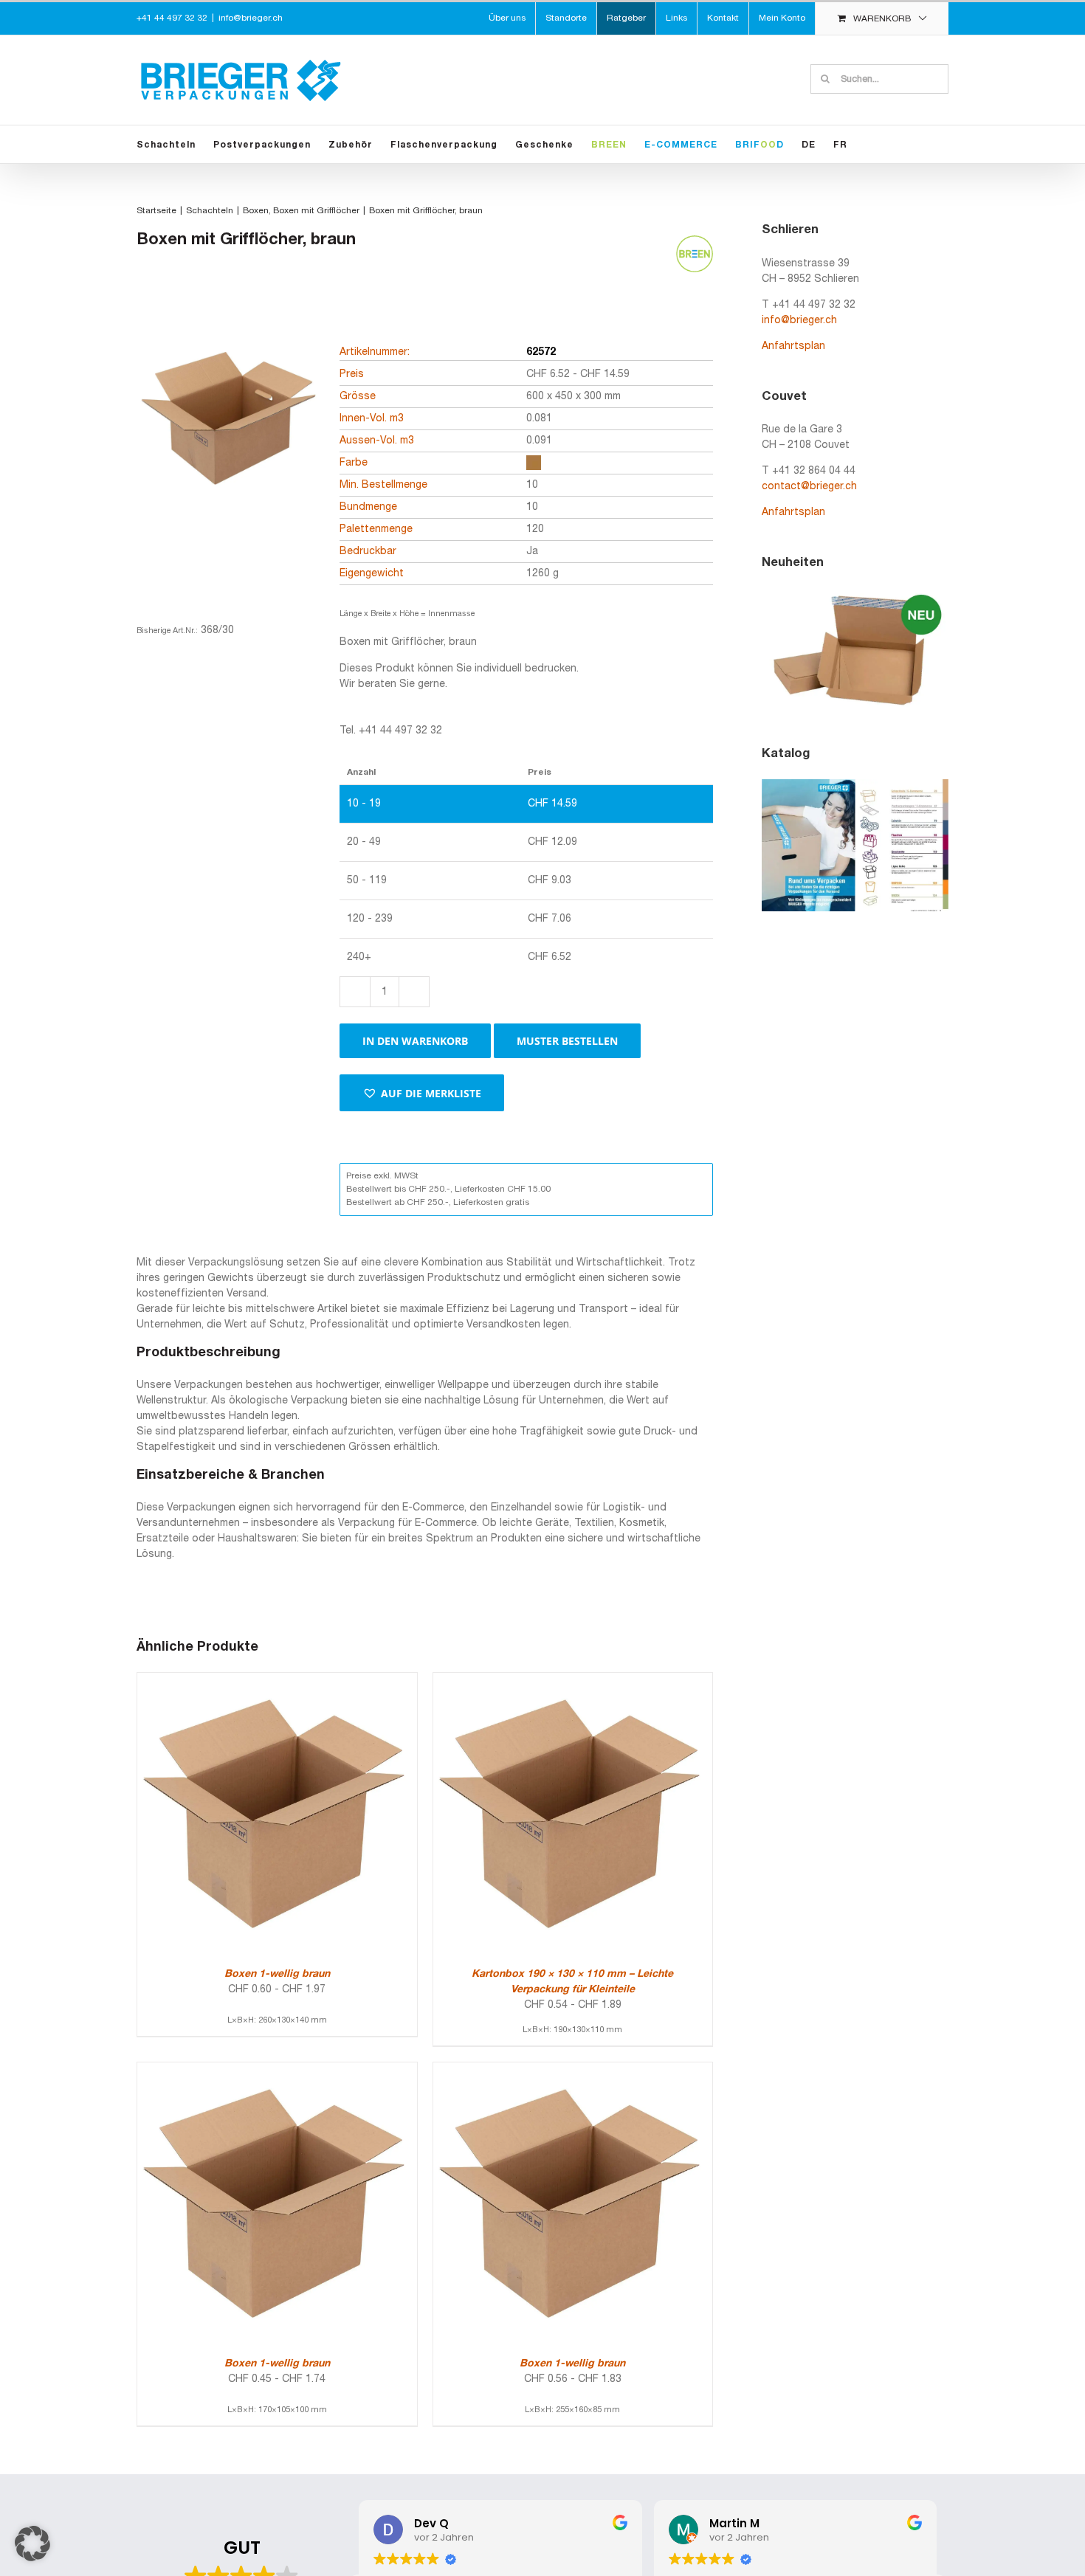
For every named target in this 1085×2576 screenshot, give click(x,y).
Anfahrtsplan (793, 346)
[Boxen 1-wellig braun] (277, 1681)
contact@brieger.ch (809, 487)
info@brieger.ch (251, 18)
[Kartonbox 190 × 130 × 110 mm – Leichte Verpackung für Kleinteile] (573, 1681)
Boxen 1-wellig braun (277, 1974)
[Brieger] (229, 448)
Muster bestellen (567, 1041)
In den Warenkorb (415, 1041)
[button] (422, 1093)
